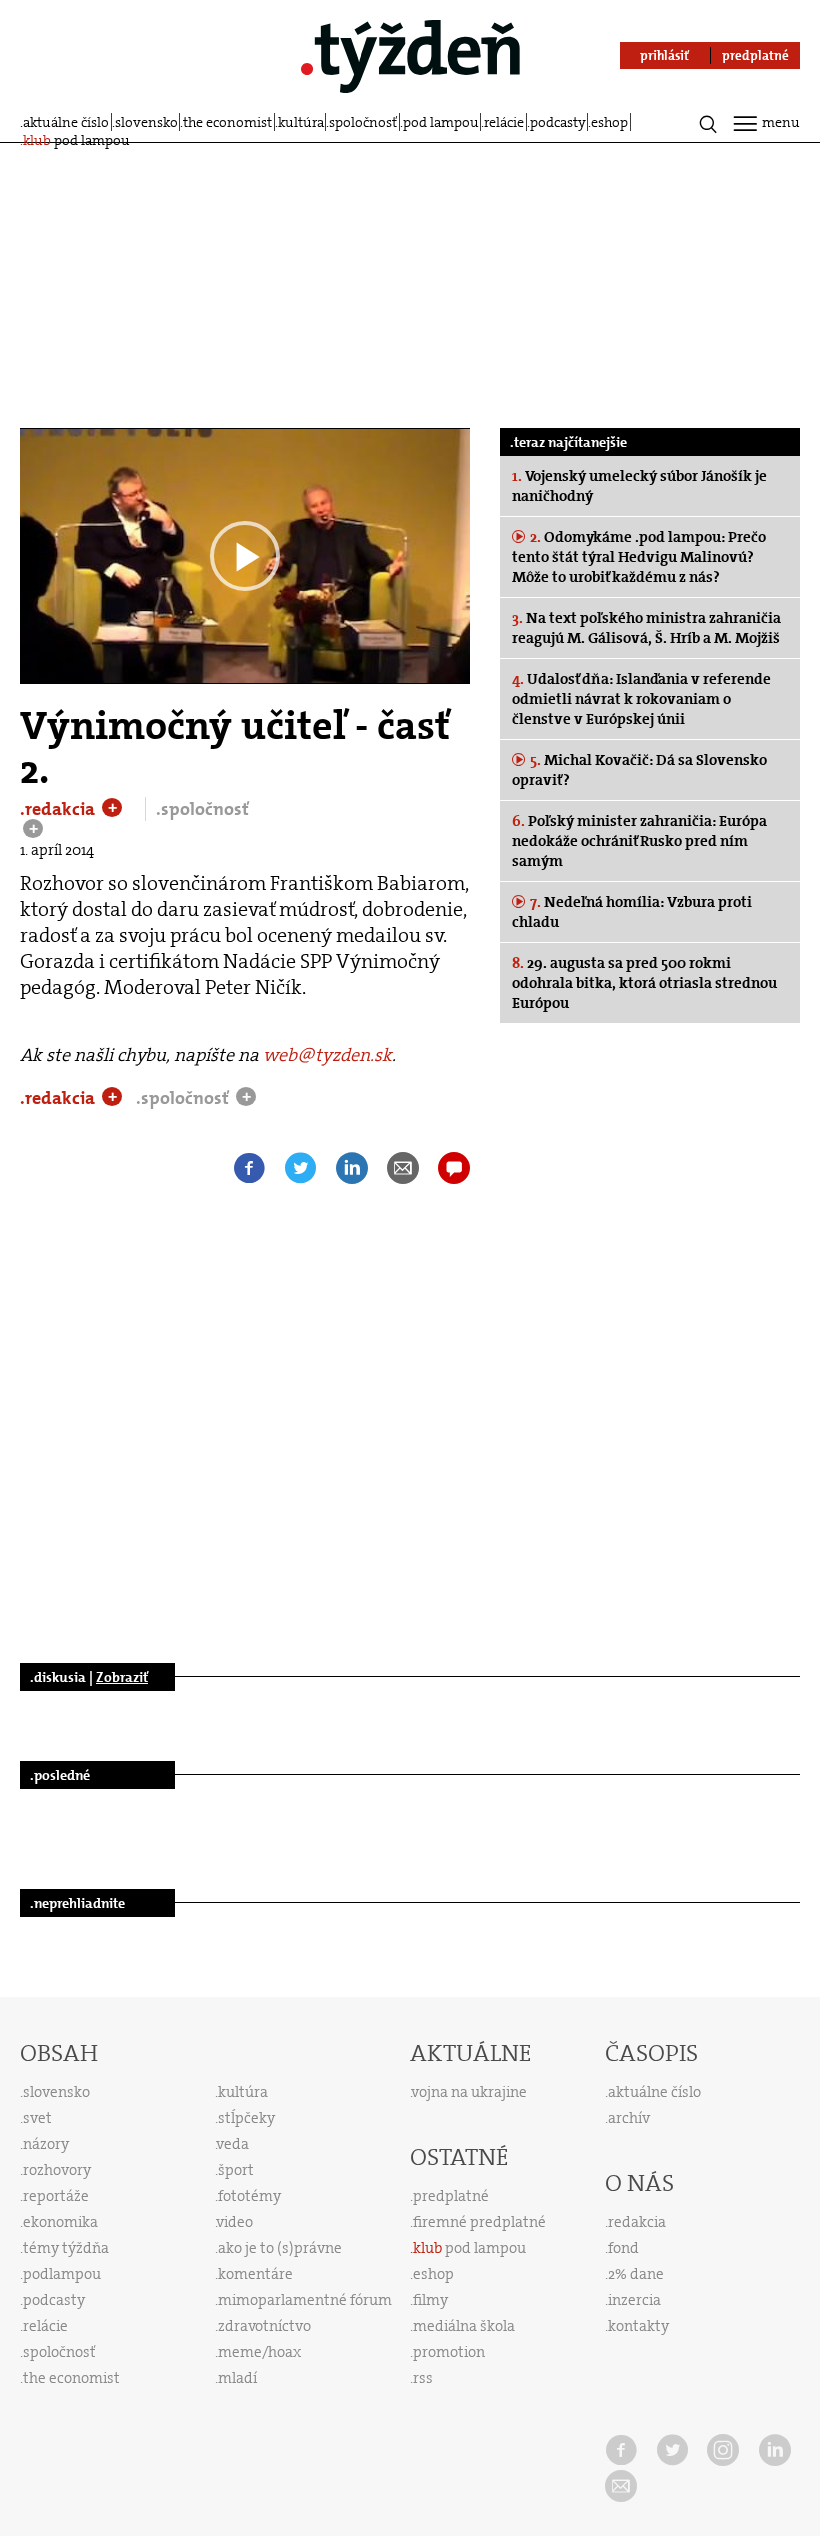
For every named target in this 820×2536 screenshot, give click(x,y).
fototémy (249, 2196)
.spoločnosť (202, 809)
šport (236, 2170)
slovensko (146, 122)
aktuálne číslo (66, 122)
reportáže (56, 2196)
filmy (430, 2300)
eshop (609, 122)
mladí (237, 2378)
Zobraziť (122, 1677)
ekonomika (60, 2222)
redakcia (637, 2222)
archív (629, 2118)
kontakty (638, 2326)
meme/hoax (259, 2352)
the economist (227, 122)
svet (37, 2118)
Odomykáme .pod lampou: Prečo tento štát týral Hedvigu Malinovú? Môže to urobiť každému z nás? (639, 557)
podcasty (558, 122)
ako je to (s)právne (280, 2248)
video (235, 2222)
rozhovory (57, 2170)
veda (233, 2144)
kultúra (301, 122)
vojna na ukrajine (469, 2092)
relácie (504, 122)
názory (46, 2144)
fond (623, 2248)
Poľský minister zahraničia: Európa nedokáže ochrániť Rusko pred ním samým (639, 841)
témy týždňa (66, 2248)
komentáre (255, 2274)
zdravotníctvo (264, 2326)
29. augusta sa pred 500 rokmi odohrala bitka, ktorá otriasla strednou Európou (644, 983)
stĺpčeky (246, 2118)
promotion (449, 2352)
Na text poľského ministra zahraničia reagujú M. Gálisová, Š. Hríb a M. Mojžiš (646, 628)
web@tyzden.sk (327, 1055)
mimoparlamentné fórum (305, 2300)
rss (423, 2378)
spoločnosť (363, 122)
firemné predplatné (479, 2222)
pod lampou (441, 122)
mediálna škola (464, 2326)
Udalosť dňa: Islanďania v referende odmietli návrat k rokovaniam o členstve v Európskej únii (641, 699)
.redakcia (59, 809)
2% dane (636, 2274)
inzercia (634, 2300)
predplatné (451, 2196)
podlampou (62, 2274)
